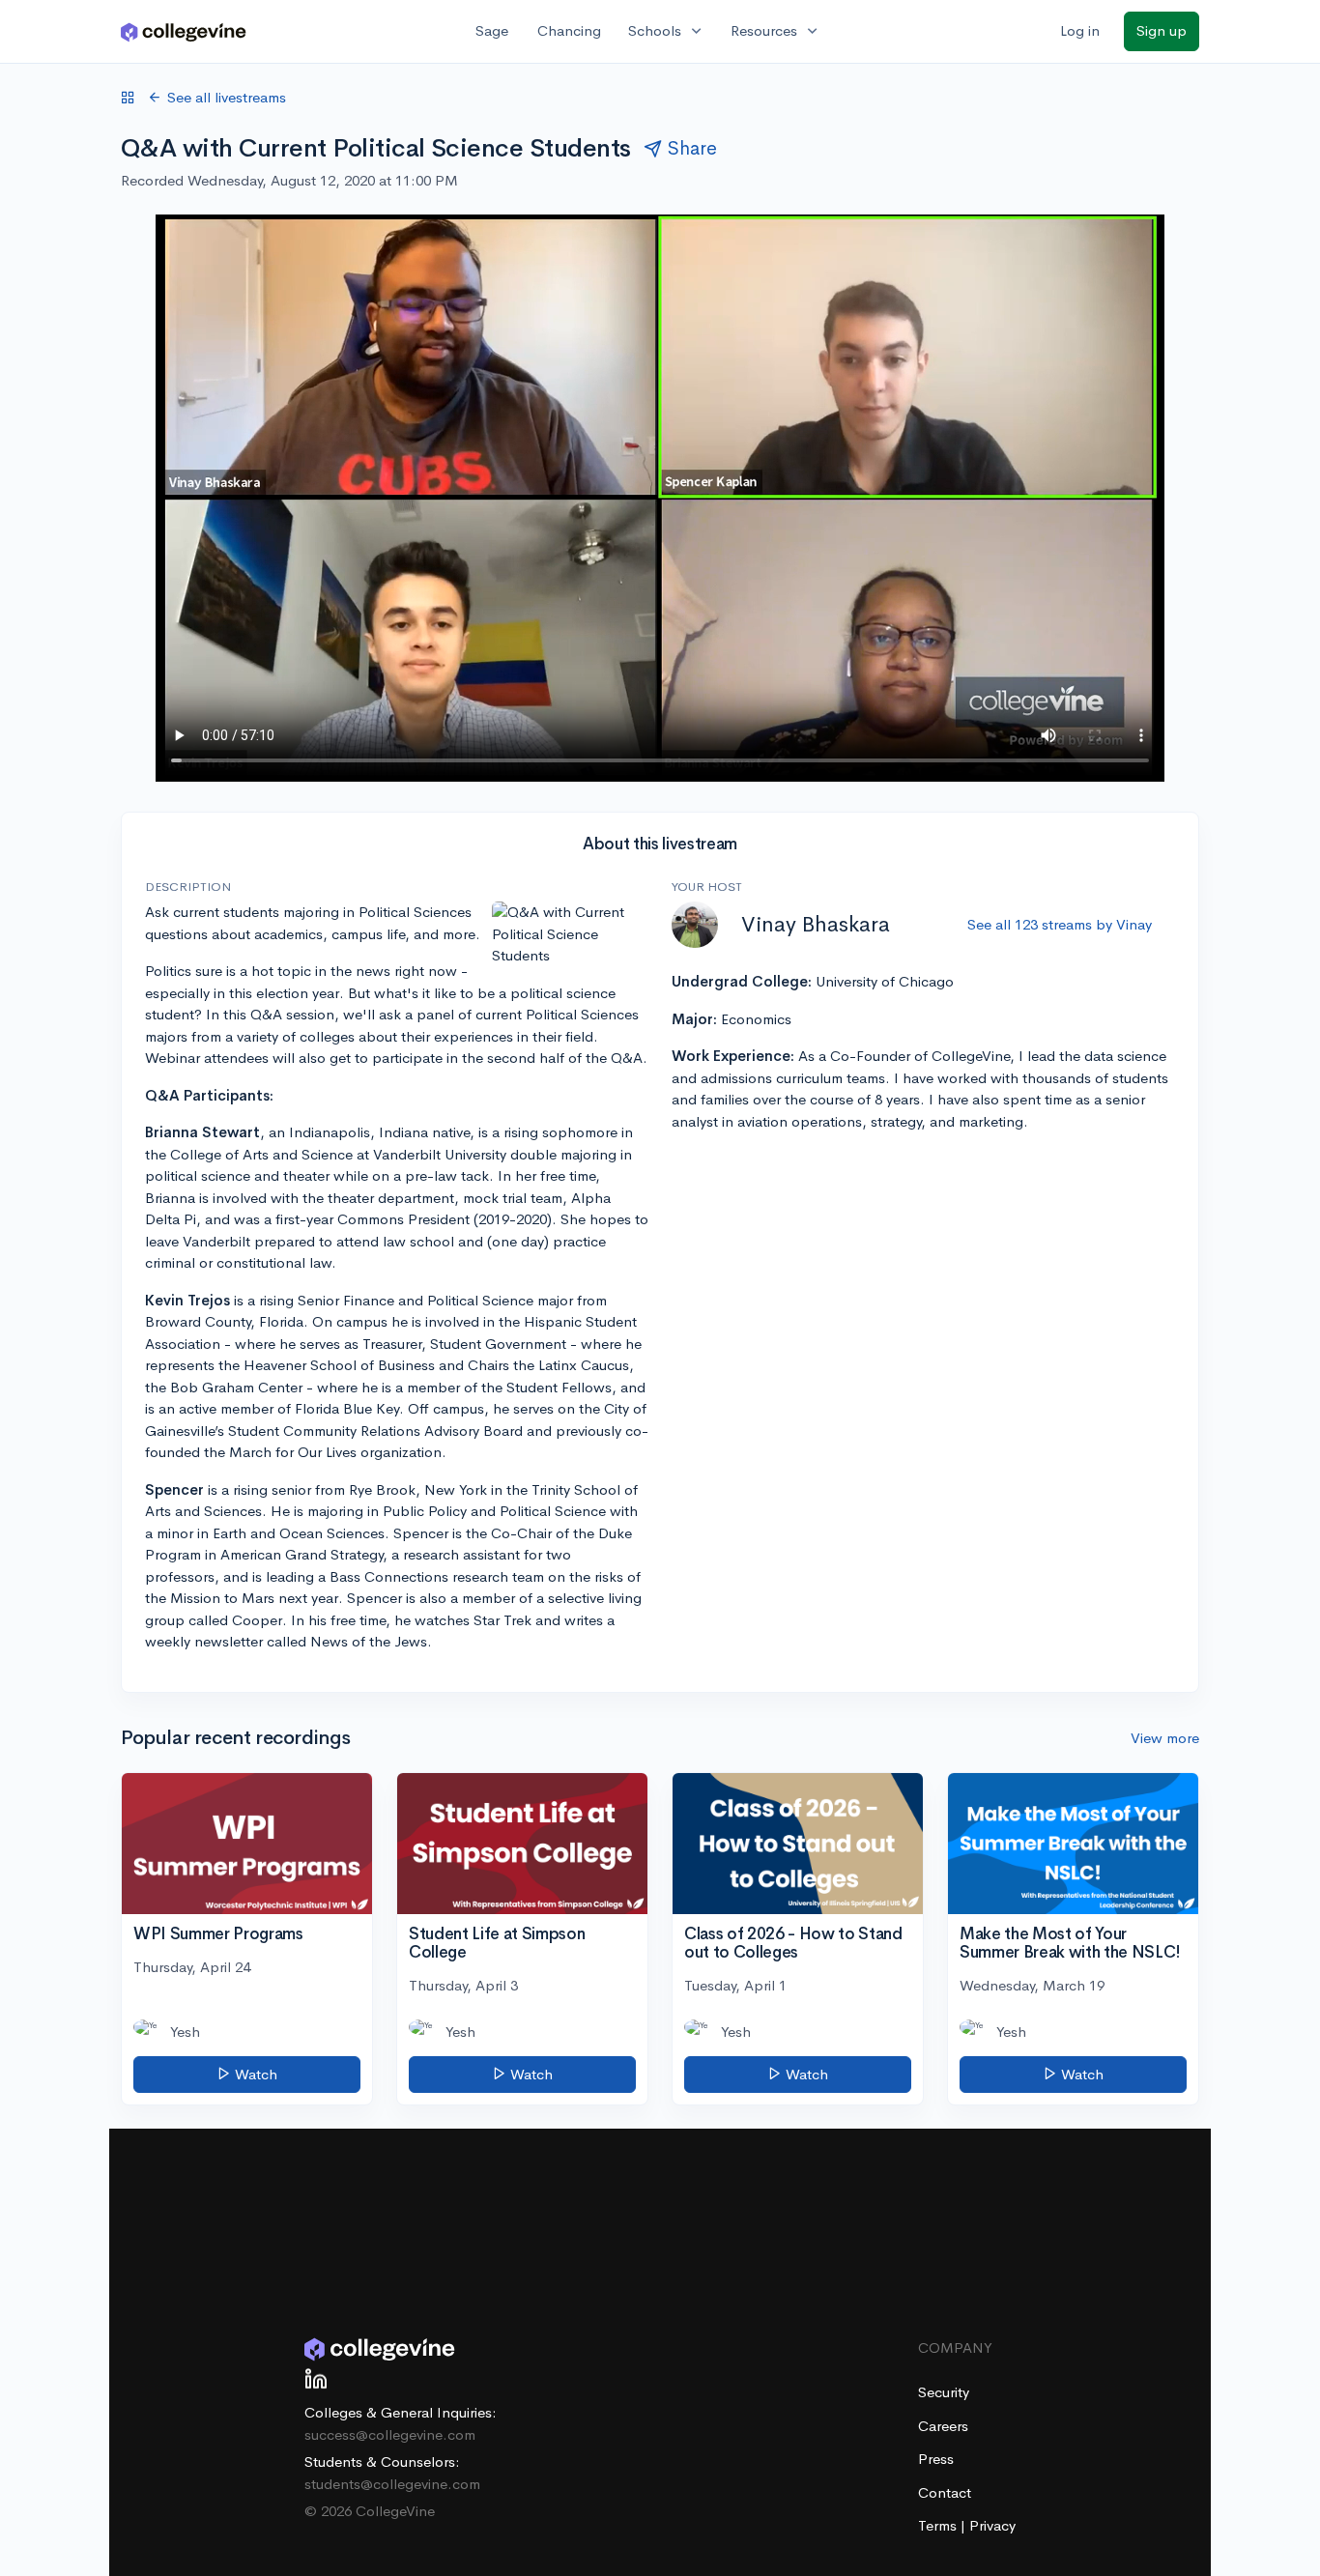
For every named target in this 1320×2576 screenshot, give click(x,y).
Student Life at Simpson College (497, 1943)
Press (936, 2459)
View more (1165, 1738)
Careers (943, 2426)
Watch (254, 2074)
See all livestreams (227, 97)
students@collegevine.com (392, 2484)
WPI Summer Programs (218, 1934)
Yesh (185, 2032)
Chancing (569, 30)
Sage (492, 30)
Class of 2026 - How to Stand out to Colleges (793, 1943)
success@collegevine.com (390, 2434)
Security (944, 2392)
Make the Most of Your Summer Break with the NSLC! (1070, 1943)
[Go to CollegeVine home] (184, 31)
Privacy (992, 2525)
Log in (1080, 30)
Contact (945, 2492)
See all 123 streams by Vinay (1060, 924)
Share (692, 148)
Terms (939, 2525)
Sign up (1162, 30)
